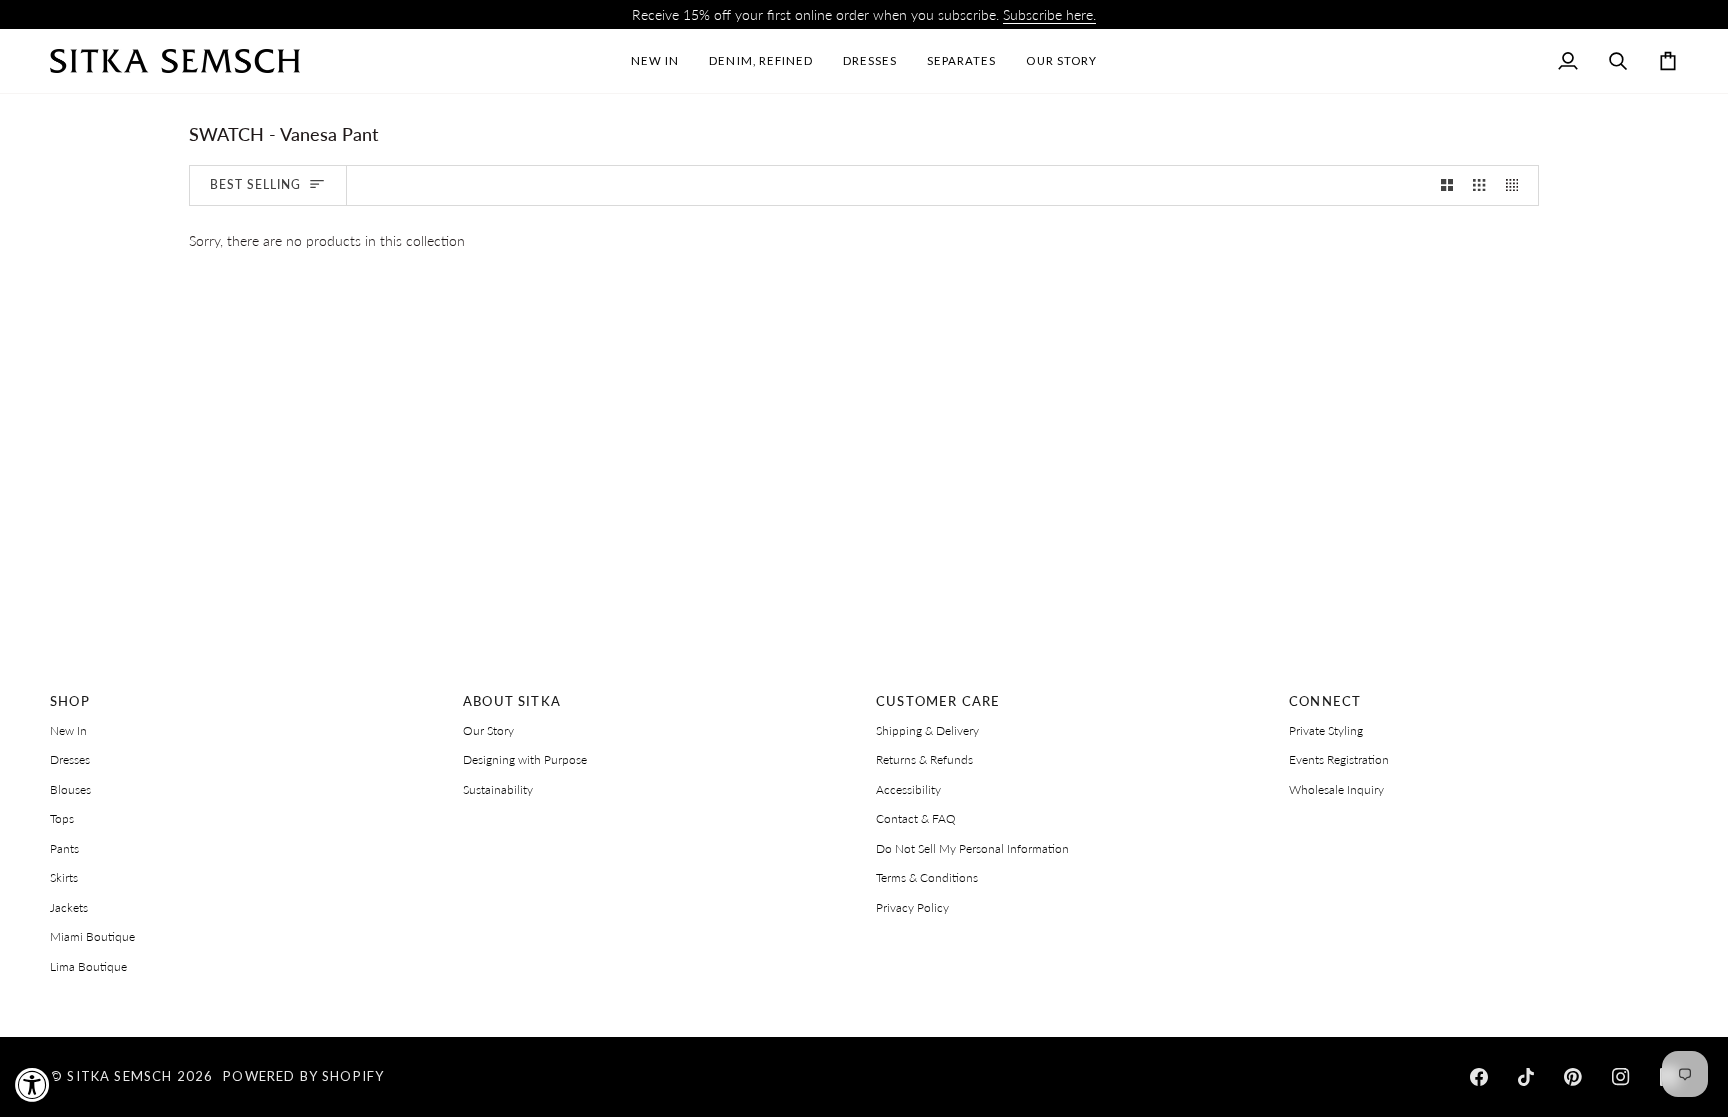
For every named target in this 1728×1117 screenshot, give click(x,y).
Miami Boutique (92, 936)
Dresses (70, 759)
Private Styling (1326, 730)
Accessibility (908, 789)
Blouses (70, 789)
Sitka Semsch (119, 1076)
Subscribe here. (1049, 14)
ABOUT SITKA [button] (512, 701)
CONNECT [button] (1325, 701)
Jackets (69, 907)
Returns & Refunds (924, 759)
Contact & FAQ (916, 818)
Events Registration (1339, 759)
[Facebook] (1479, 1077)
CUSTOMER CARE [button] (938, 701)
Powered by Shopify (303, 1076)
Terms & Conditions (927, 877)
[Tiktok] (1526, 1077)
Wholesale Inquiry (1336, 789)
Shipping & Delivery (927, 730)
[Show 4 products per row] (1517, 185)
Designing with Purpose (525, 759)
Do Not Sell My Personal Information (972, 848)
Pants (64, 848)
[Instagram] (1621, 1077)
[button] (870, 61)
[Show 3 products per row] (1479, 185)
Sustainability (498, 789)
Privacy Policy (912, 907)
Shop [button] (70, 701)
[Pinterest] (1573, 1077)
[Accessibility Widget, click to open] (32, 1084)
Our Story (488, 730)
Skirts (64, 877)
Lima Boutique (88, 966)
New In (68, 730)
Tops (62, 818)
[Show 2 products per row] (1447, 185)
